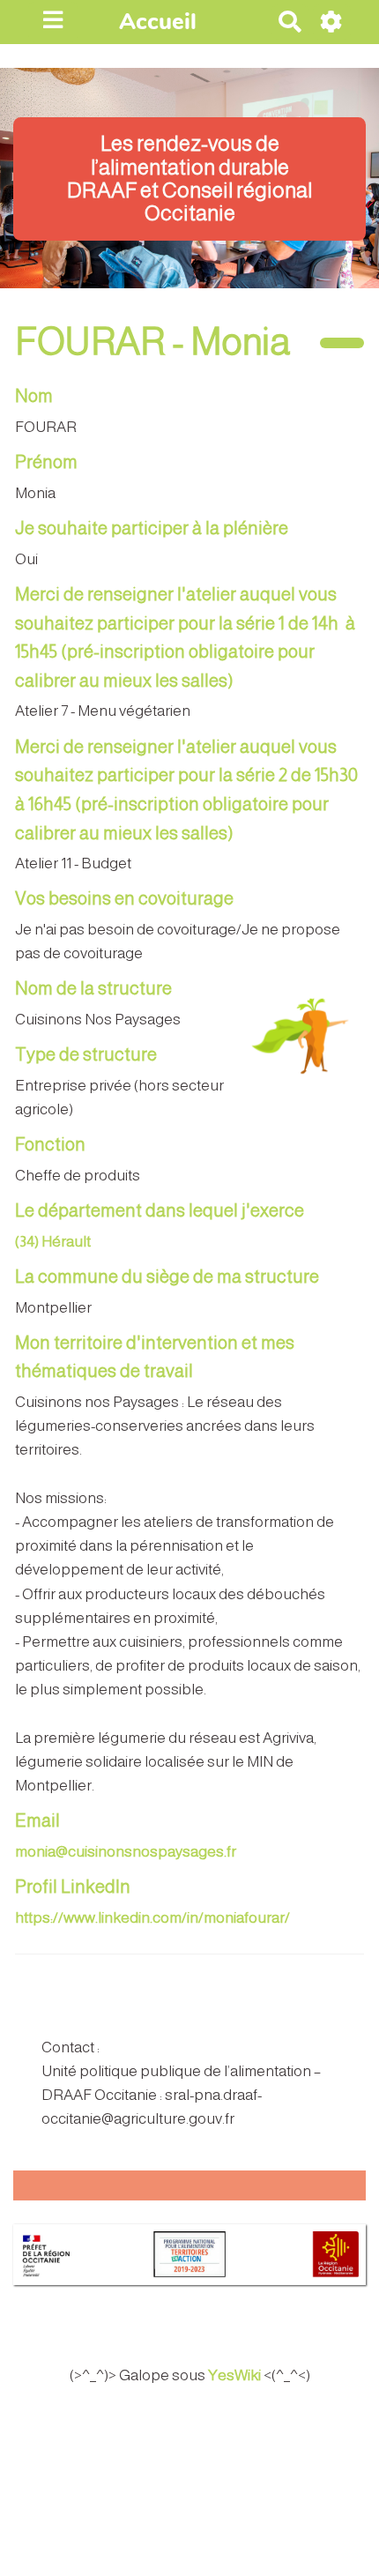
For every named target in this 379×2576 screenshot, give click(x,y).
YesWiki (234, 2375)
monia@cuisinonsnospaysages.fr (126, 1852)
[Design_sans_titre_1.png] (294, 1044)
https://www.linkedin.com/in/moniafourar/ (152, 1918)
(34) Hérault (53, 1242)
